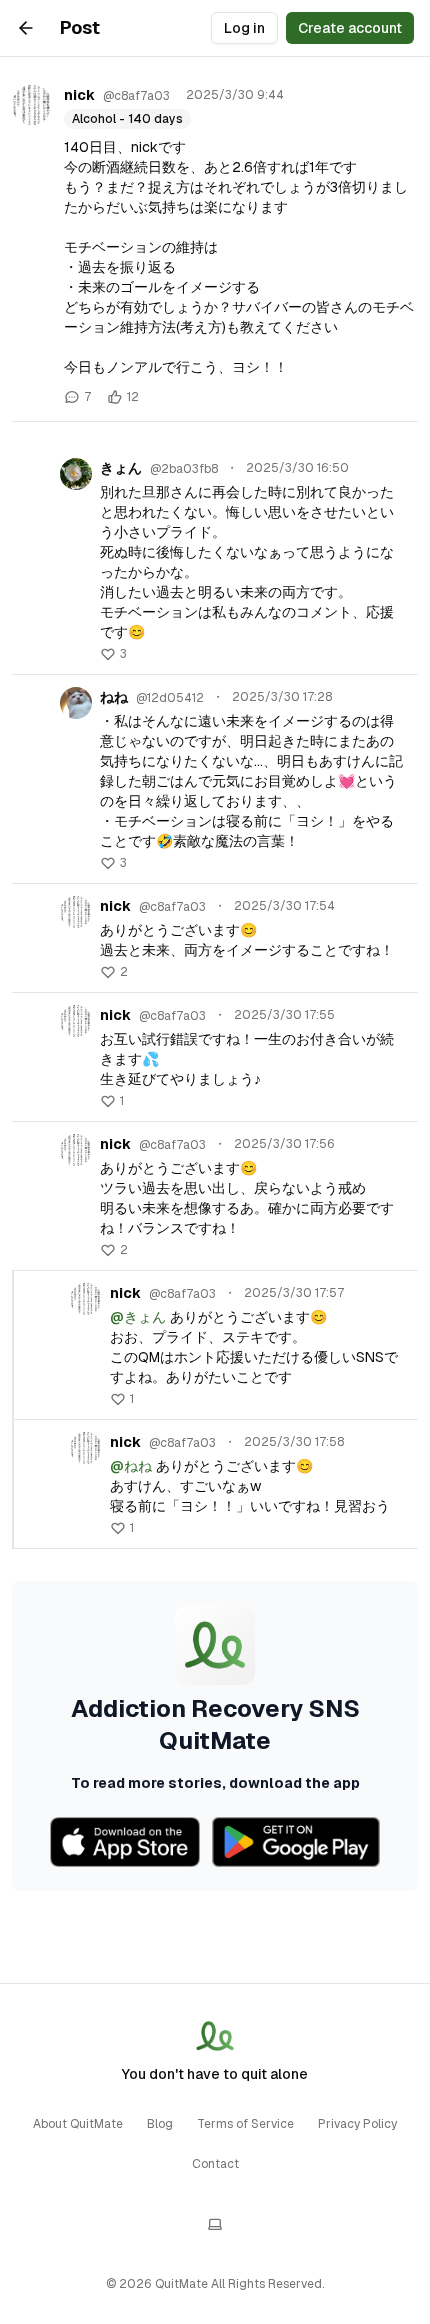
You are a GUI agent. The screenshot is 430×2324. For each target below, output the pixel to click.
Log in (244, 28)
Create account (350, 28)
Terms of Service (245, 2124)
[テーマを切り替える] (215, 2224)
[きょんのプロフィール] (76, 474)
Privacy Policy (357, 2124)
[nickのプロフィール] (32, 105)
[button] (113, 654)
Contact (215, 2164)
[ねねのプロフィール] (76, 703)
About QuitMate (78, 2124)
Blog (160, 2124)
